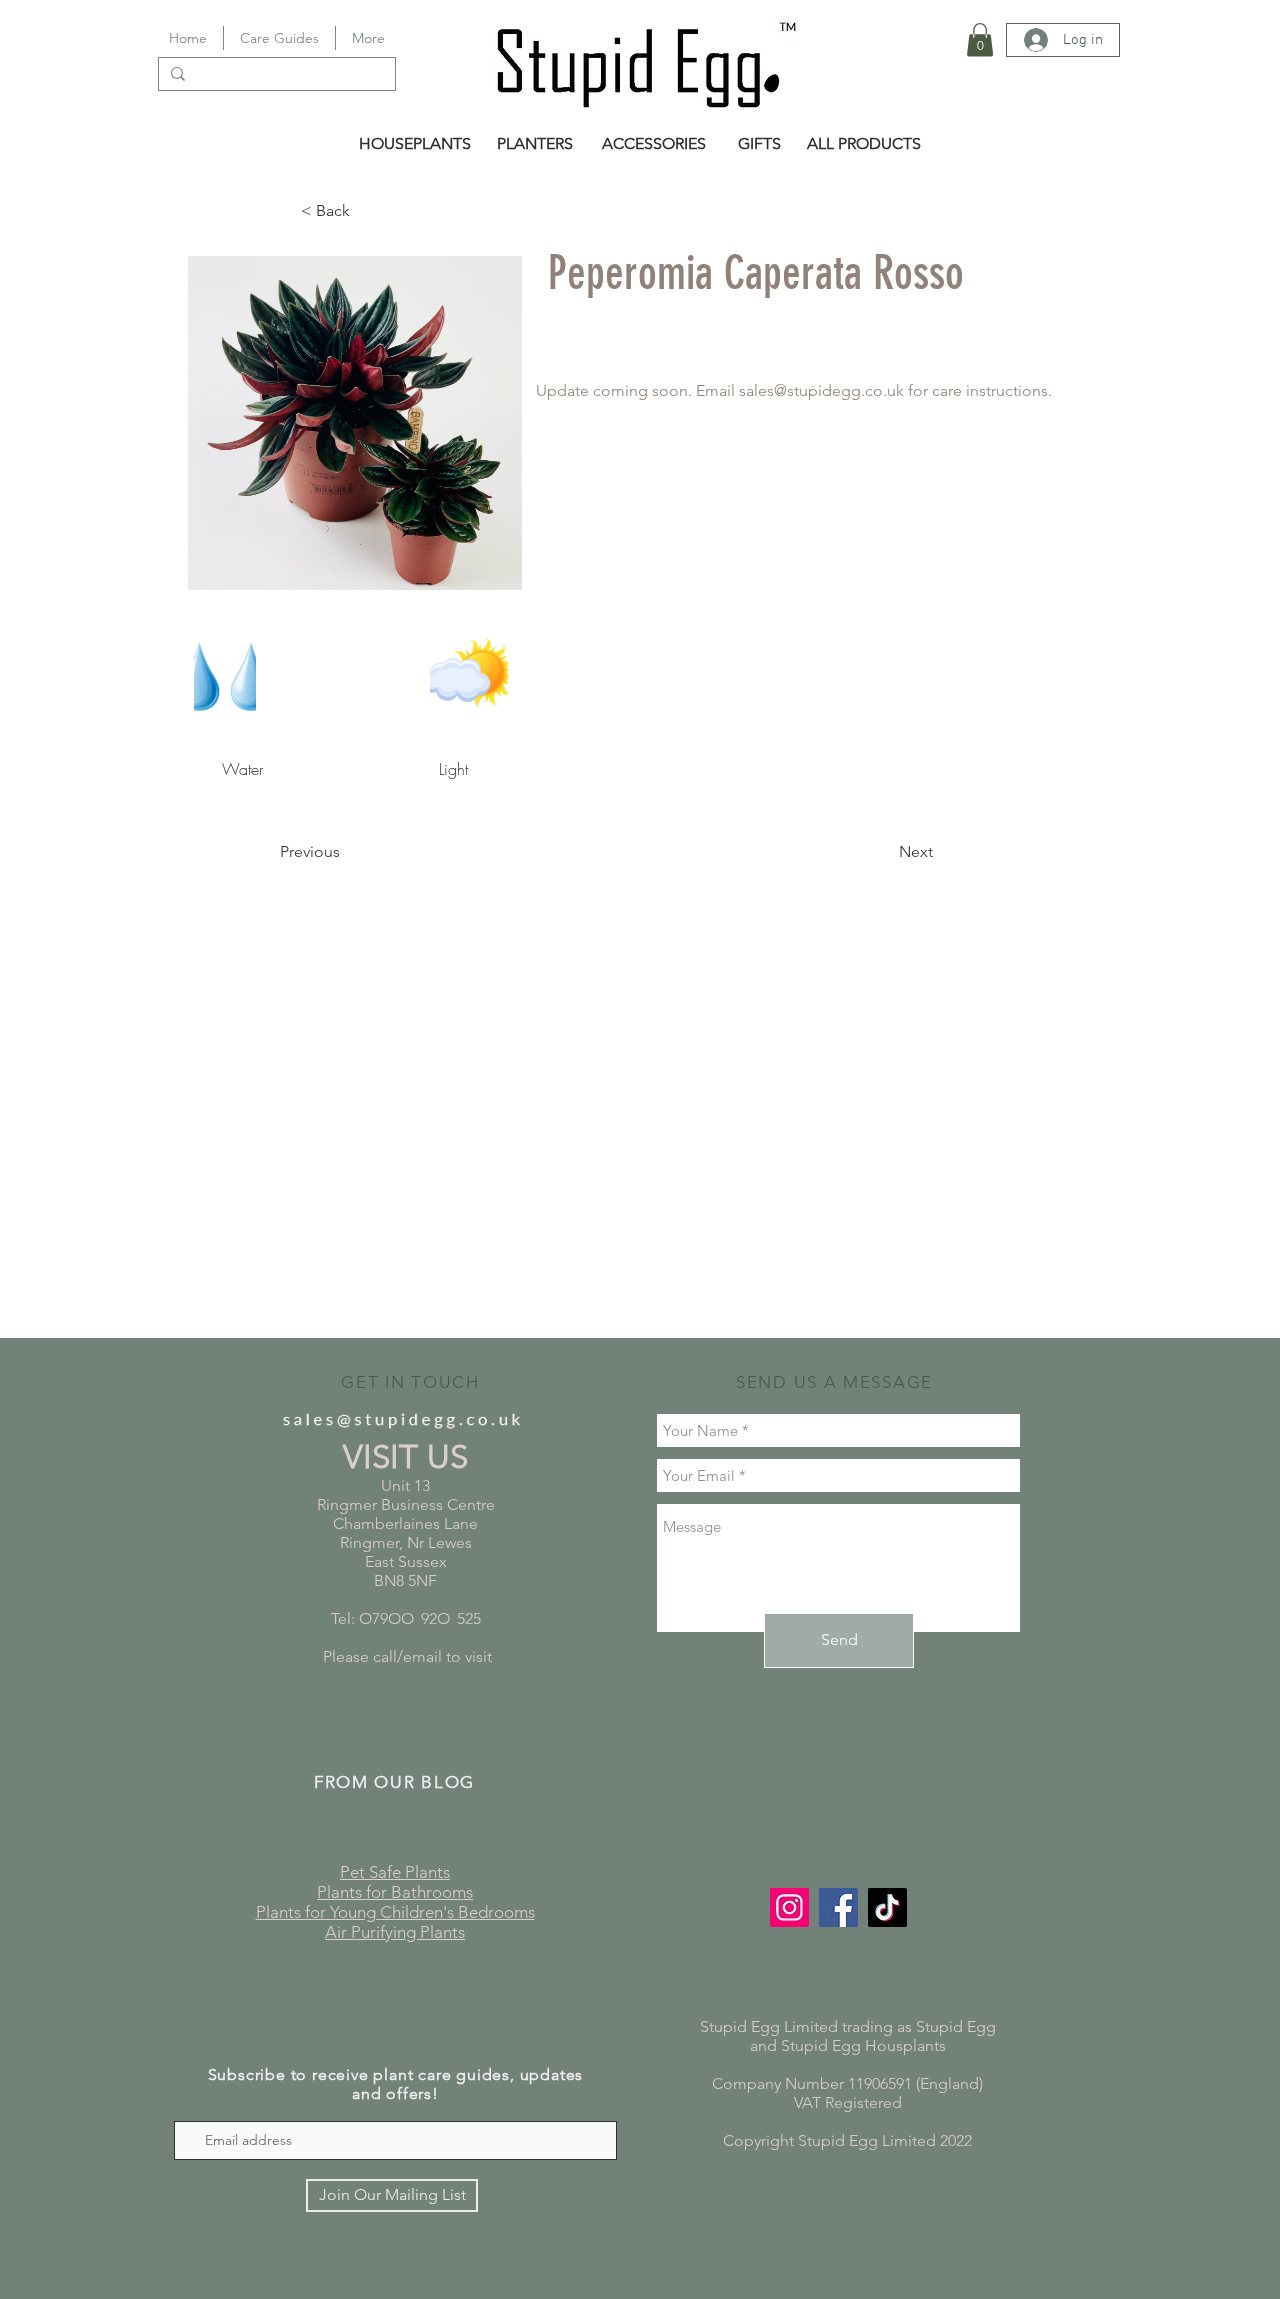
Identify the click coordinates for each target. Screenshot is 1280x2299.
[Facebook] (838, 1907)
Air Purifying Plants (395, 1932)
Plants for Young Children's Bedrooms (395, 1912)
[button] (980, 39)
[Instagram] (789, 1907)
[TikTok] (887, 1907)
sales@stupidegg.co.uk (821, 390)
